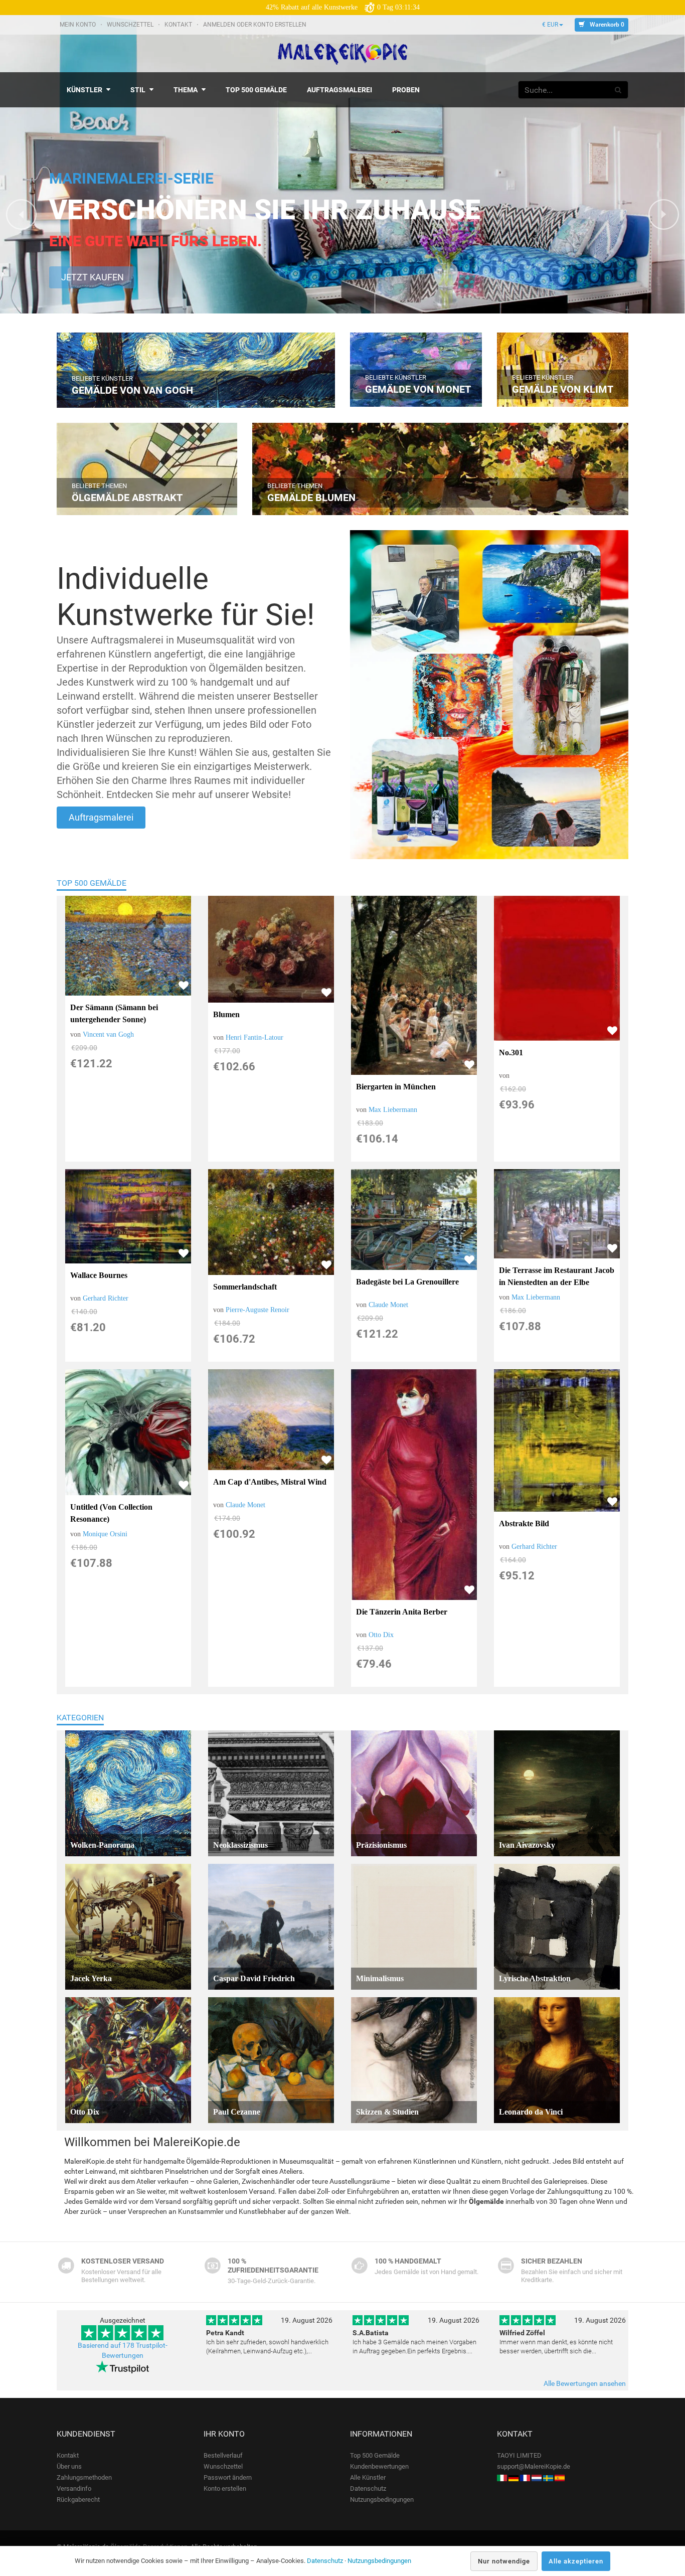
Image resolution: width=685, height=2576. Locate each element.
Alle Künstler (368, 2477)
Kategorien (80, 1718)
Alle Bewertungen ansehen (585, 2383)
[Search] (618, 90)
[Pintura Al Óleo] (560, 2477)
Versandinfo (74, 2488)
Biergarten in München (396, 1087)
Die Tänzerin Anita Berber (402, 1612)
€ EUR (550, 25)
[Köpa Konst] (548, 2477)
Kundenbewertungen (379, 2466)
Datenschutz (368, 2488)
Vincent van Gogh (108, 1034)
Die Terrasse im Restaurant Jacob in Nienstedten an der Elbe (557, 1276)
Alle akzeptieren (576, 2561)
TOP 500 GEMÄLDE (256, 90)
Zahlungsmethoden (84, 2477)
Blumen (226, 1014)
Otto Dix (381, 1635)
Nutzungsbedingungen (382, 2500)
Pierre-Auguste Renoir (258, 1310)
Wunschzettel (131, 25)
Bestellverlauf (223, 2455)
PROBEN (406, 90)
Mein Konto (78, 25)
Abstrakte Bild (524, 1523)
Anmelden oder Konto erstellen (255, 25)
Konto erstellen (225, 2488)
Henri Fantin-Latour (254, 1037)
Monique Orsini (105, 1534)
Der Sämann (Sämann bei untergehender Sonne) (114, 1013)
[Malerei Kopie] (513, 2477)
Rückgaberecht (78, 2500)
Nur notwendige (504, 2561)
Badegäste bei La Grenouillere (407, 1282)
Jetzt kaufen (93, 277)
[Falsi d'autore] (502, 2477)
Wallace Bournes (99, 1275)
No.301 (511, 1053)
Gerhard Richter (106, 1298)
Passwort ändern (228, 2477)
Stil (138, 90)
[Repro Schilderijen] (537, 2477)
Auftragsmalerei (101, 817)
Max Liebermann (393, 1110)
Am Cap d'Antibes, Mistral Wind (270, 1482)
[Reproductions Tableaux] (525, 2477)
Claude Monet (388, 1305)
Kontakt (179, 25)
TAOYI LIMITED (519, 2455)
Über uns (69, 2466)
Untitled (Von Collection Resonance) (111, 1513)
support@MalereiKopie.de (534, 2466)
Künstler (84, 90)
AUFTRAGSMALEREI (339, 90)
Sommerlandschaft (245, 1287)
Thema (186, 90)
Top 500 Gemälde (92, 883)
